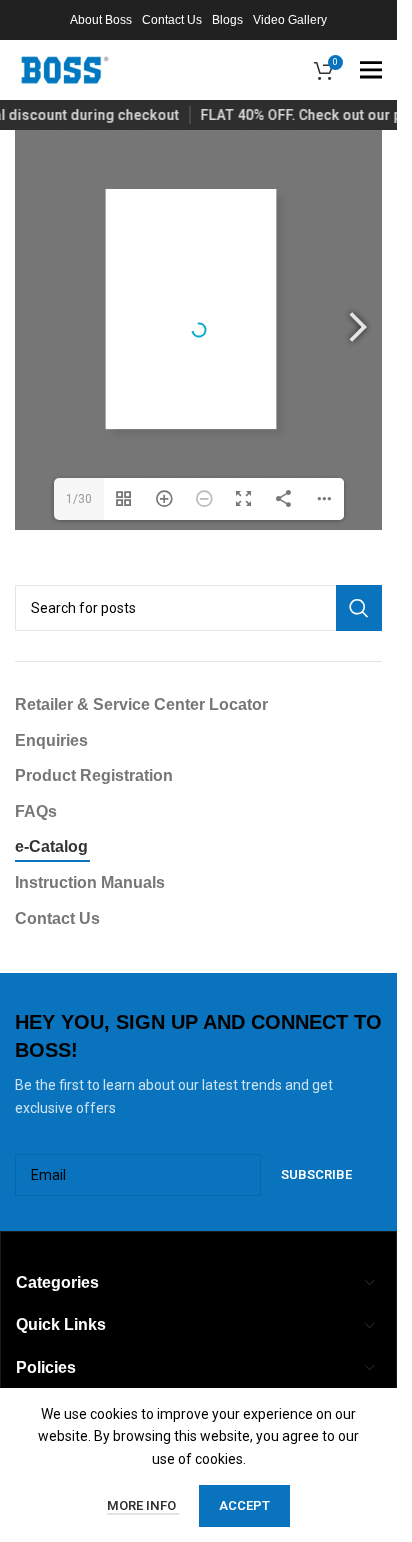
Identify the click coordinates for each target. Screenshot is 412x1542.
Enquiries (51, 740)
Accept (244, 1505)
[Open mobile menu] (371, 70)
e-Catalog (51, 846)
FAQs (36, 811)
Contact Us (57, 918)
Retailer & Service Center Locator (141, 704)
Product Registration (94, 775)
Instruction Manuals (90, 882)
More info (143, 1505)
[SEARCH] (359, 608)
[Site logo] (65, 69)
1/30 (79, 499)
